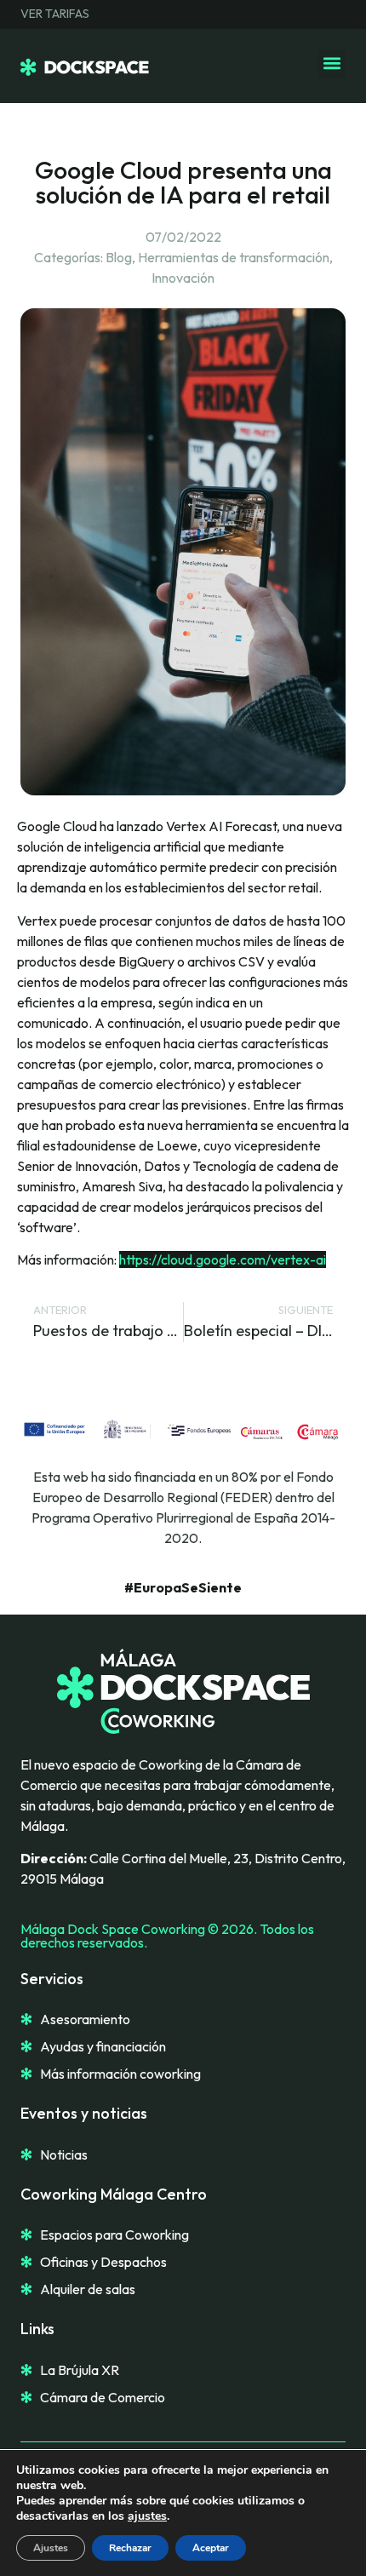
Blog (119, 257)
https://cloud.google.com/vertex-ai (223, 1259)
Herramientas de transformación (234, 257)
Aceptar (211, 2548)
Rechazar (130, 2548)
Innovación (183, 278)
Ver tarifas (55, 14)
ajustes (147, 2516)
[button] (332, 63)
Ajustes (51, 2548)
